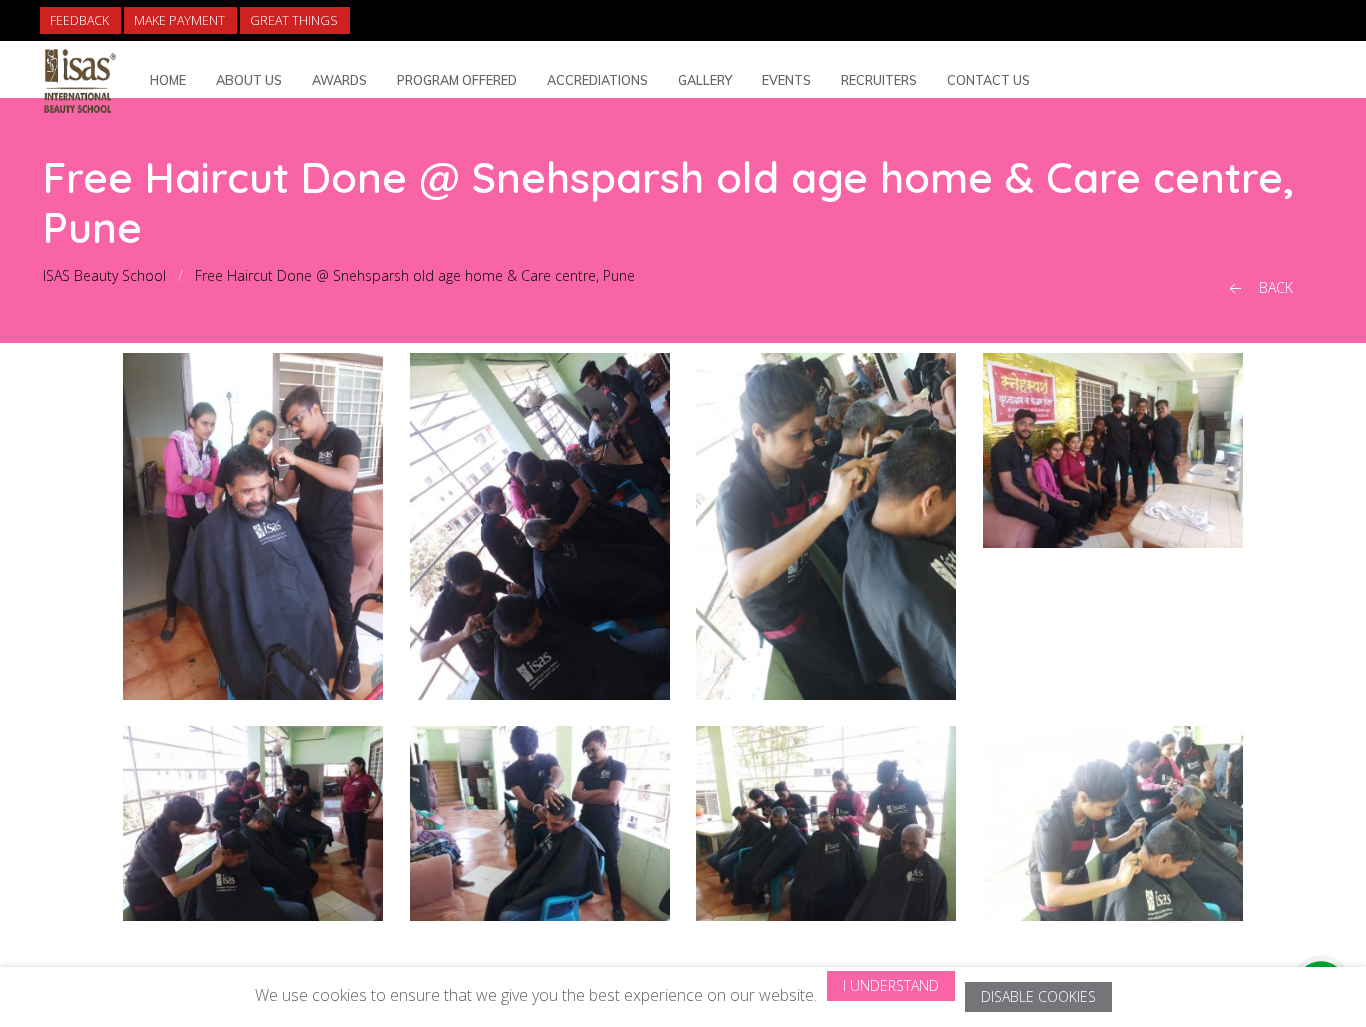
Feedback (79, 20)
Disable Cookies (1038, 996)
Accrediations (597, 80)
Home (168, 80)
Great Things (294, 20)
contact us (988, 80)
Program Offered (457, 80)
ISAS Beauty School (104, 275)
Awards (339, 80)
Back (1274, 287)
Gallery (705, 80)
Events (786, 80)
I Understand (891, 985)
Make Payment (179, 20)
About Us (249, 80)
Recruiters (879, 80)
